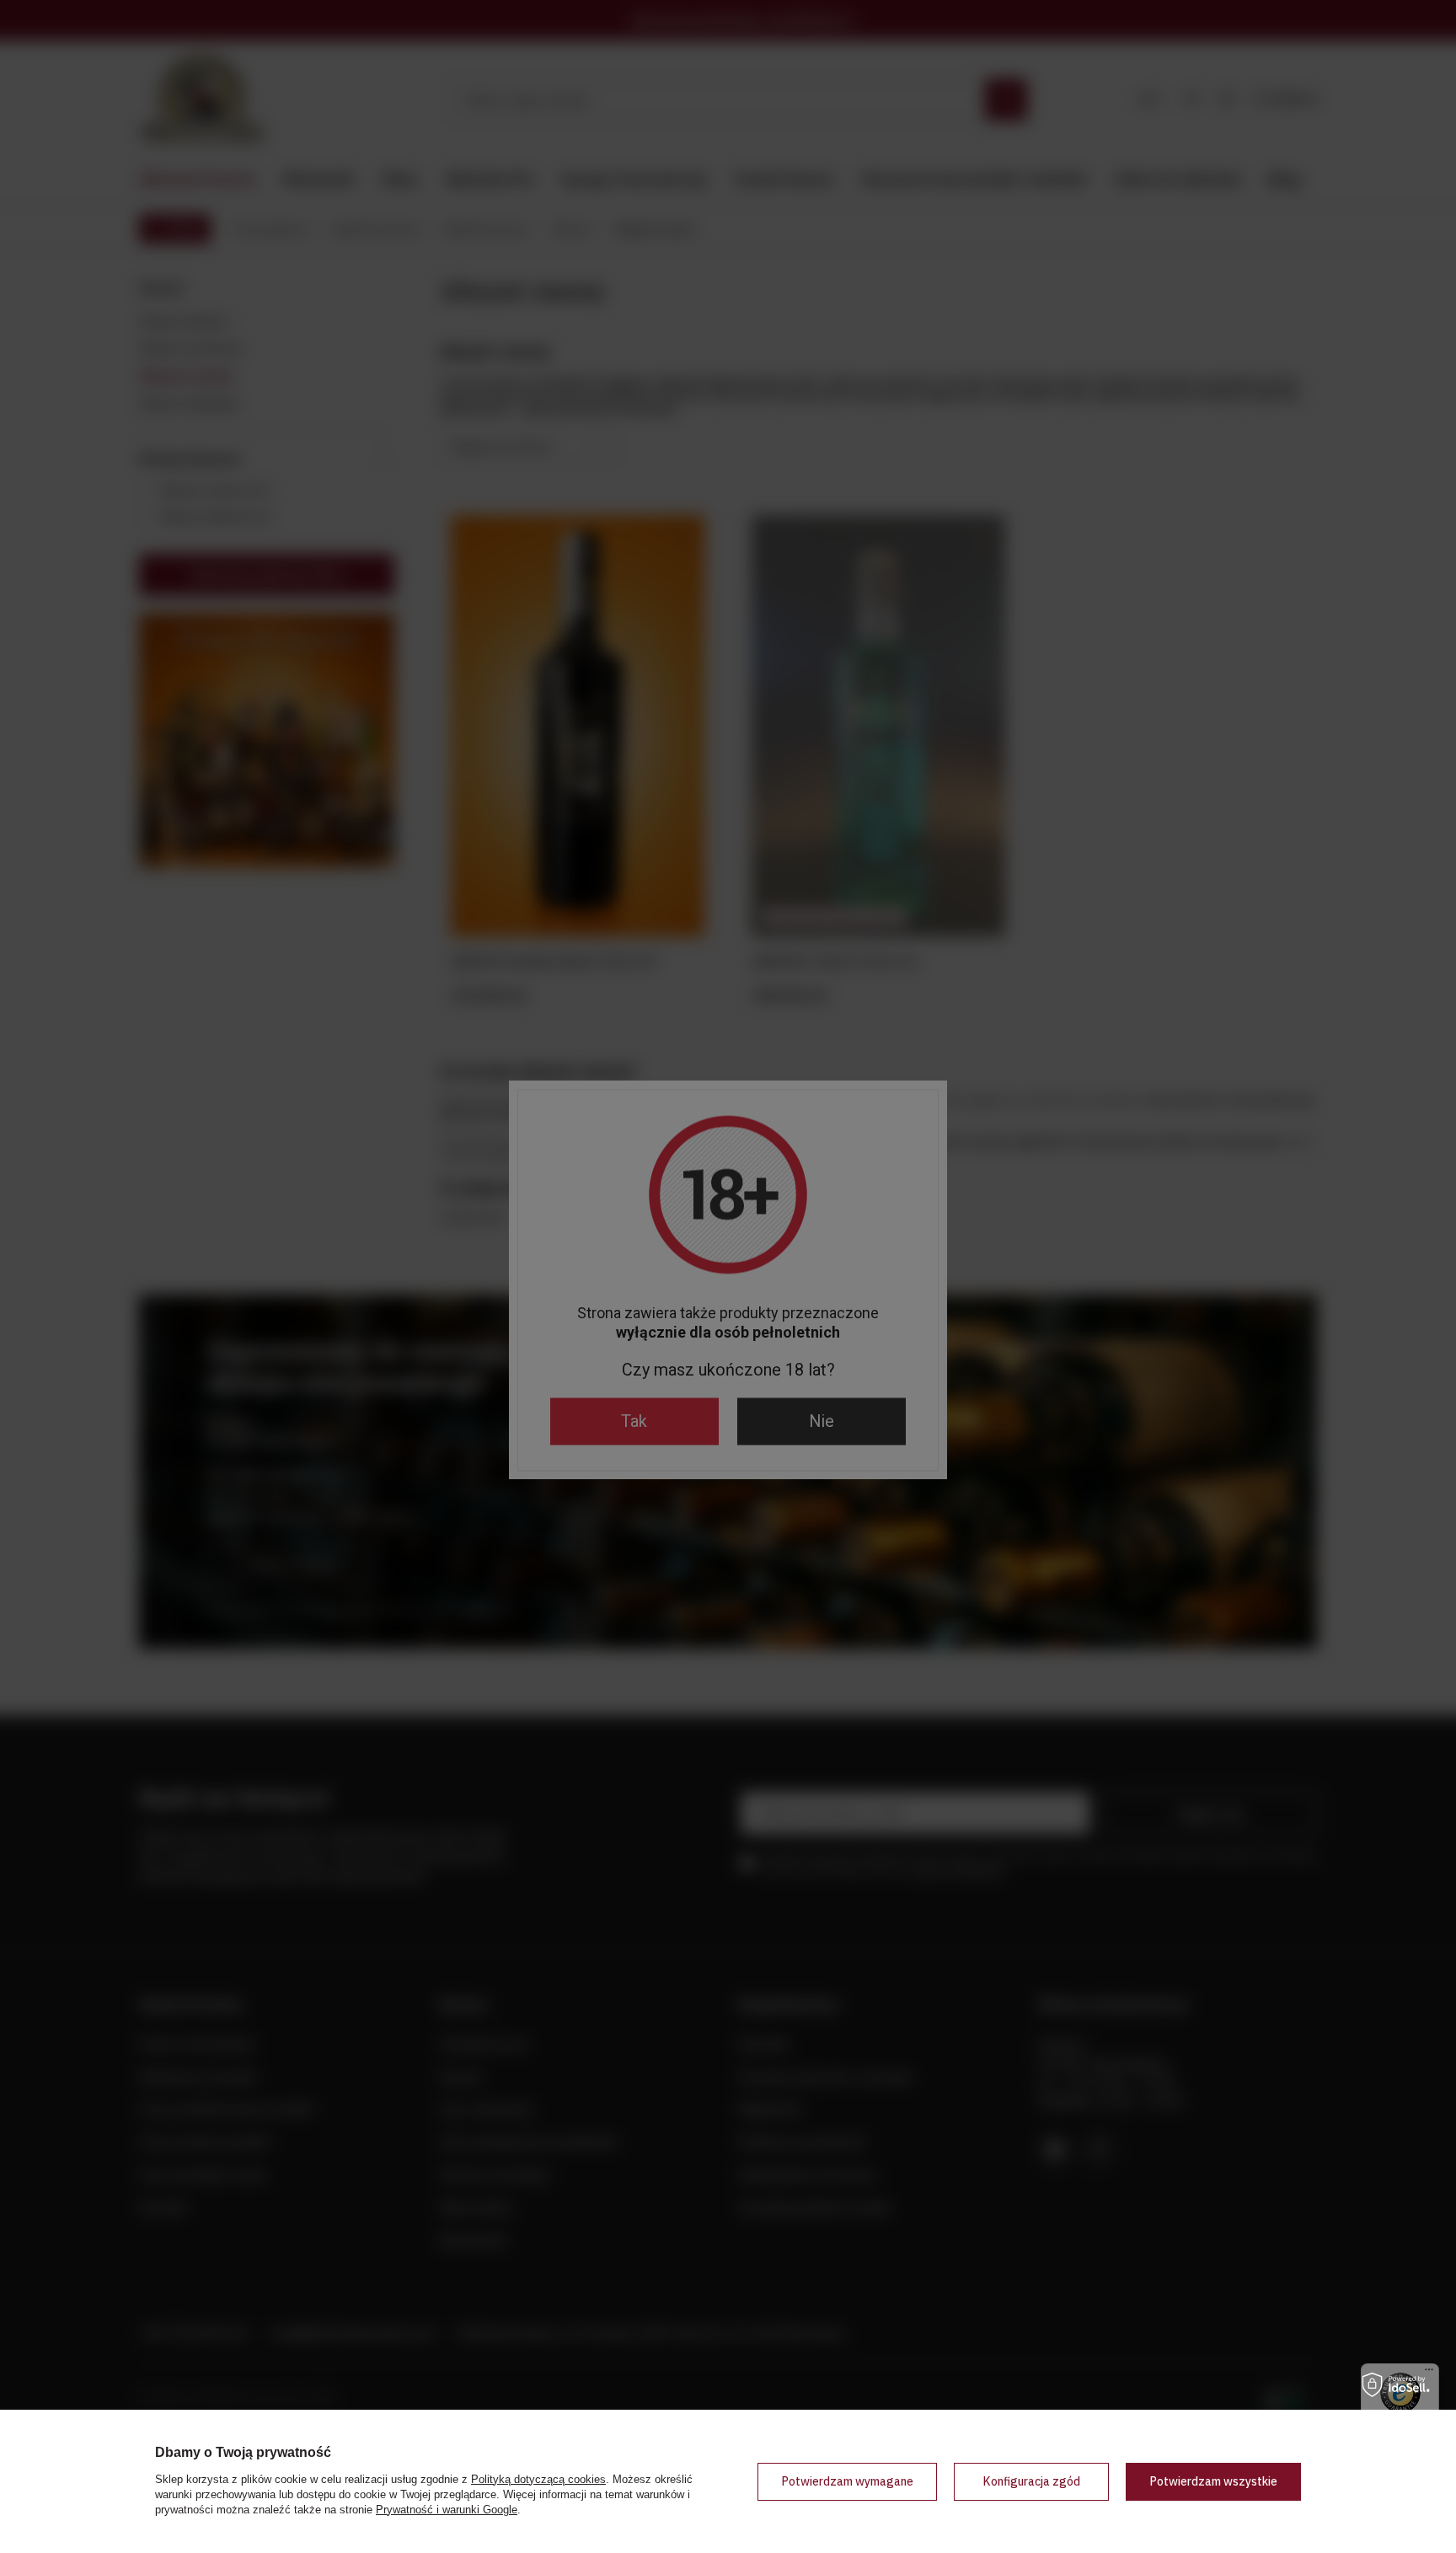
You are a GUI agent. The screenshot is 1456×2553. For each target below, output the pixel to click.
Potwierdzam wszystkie (1213, 2481)
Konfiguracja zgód (1031, 2481)
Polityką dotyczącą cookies (538, 2479)
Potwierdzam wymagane (847, 2481)
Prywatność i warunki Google (447, 2510)
